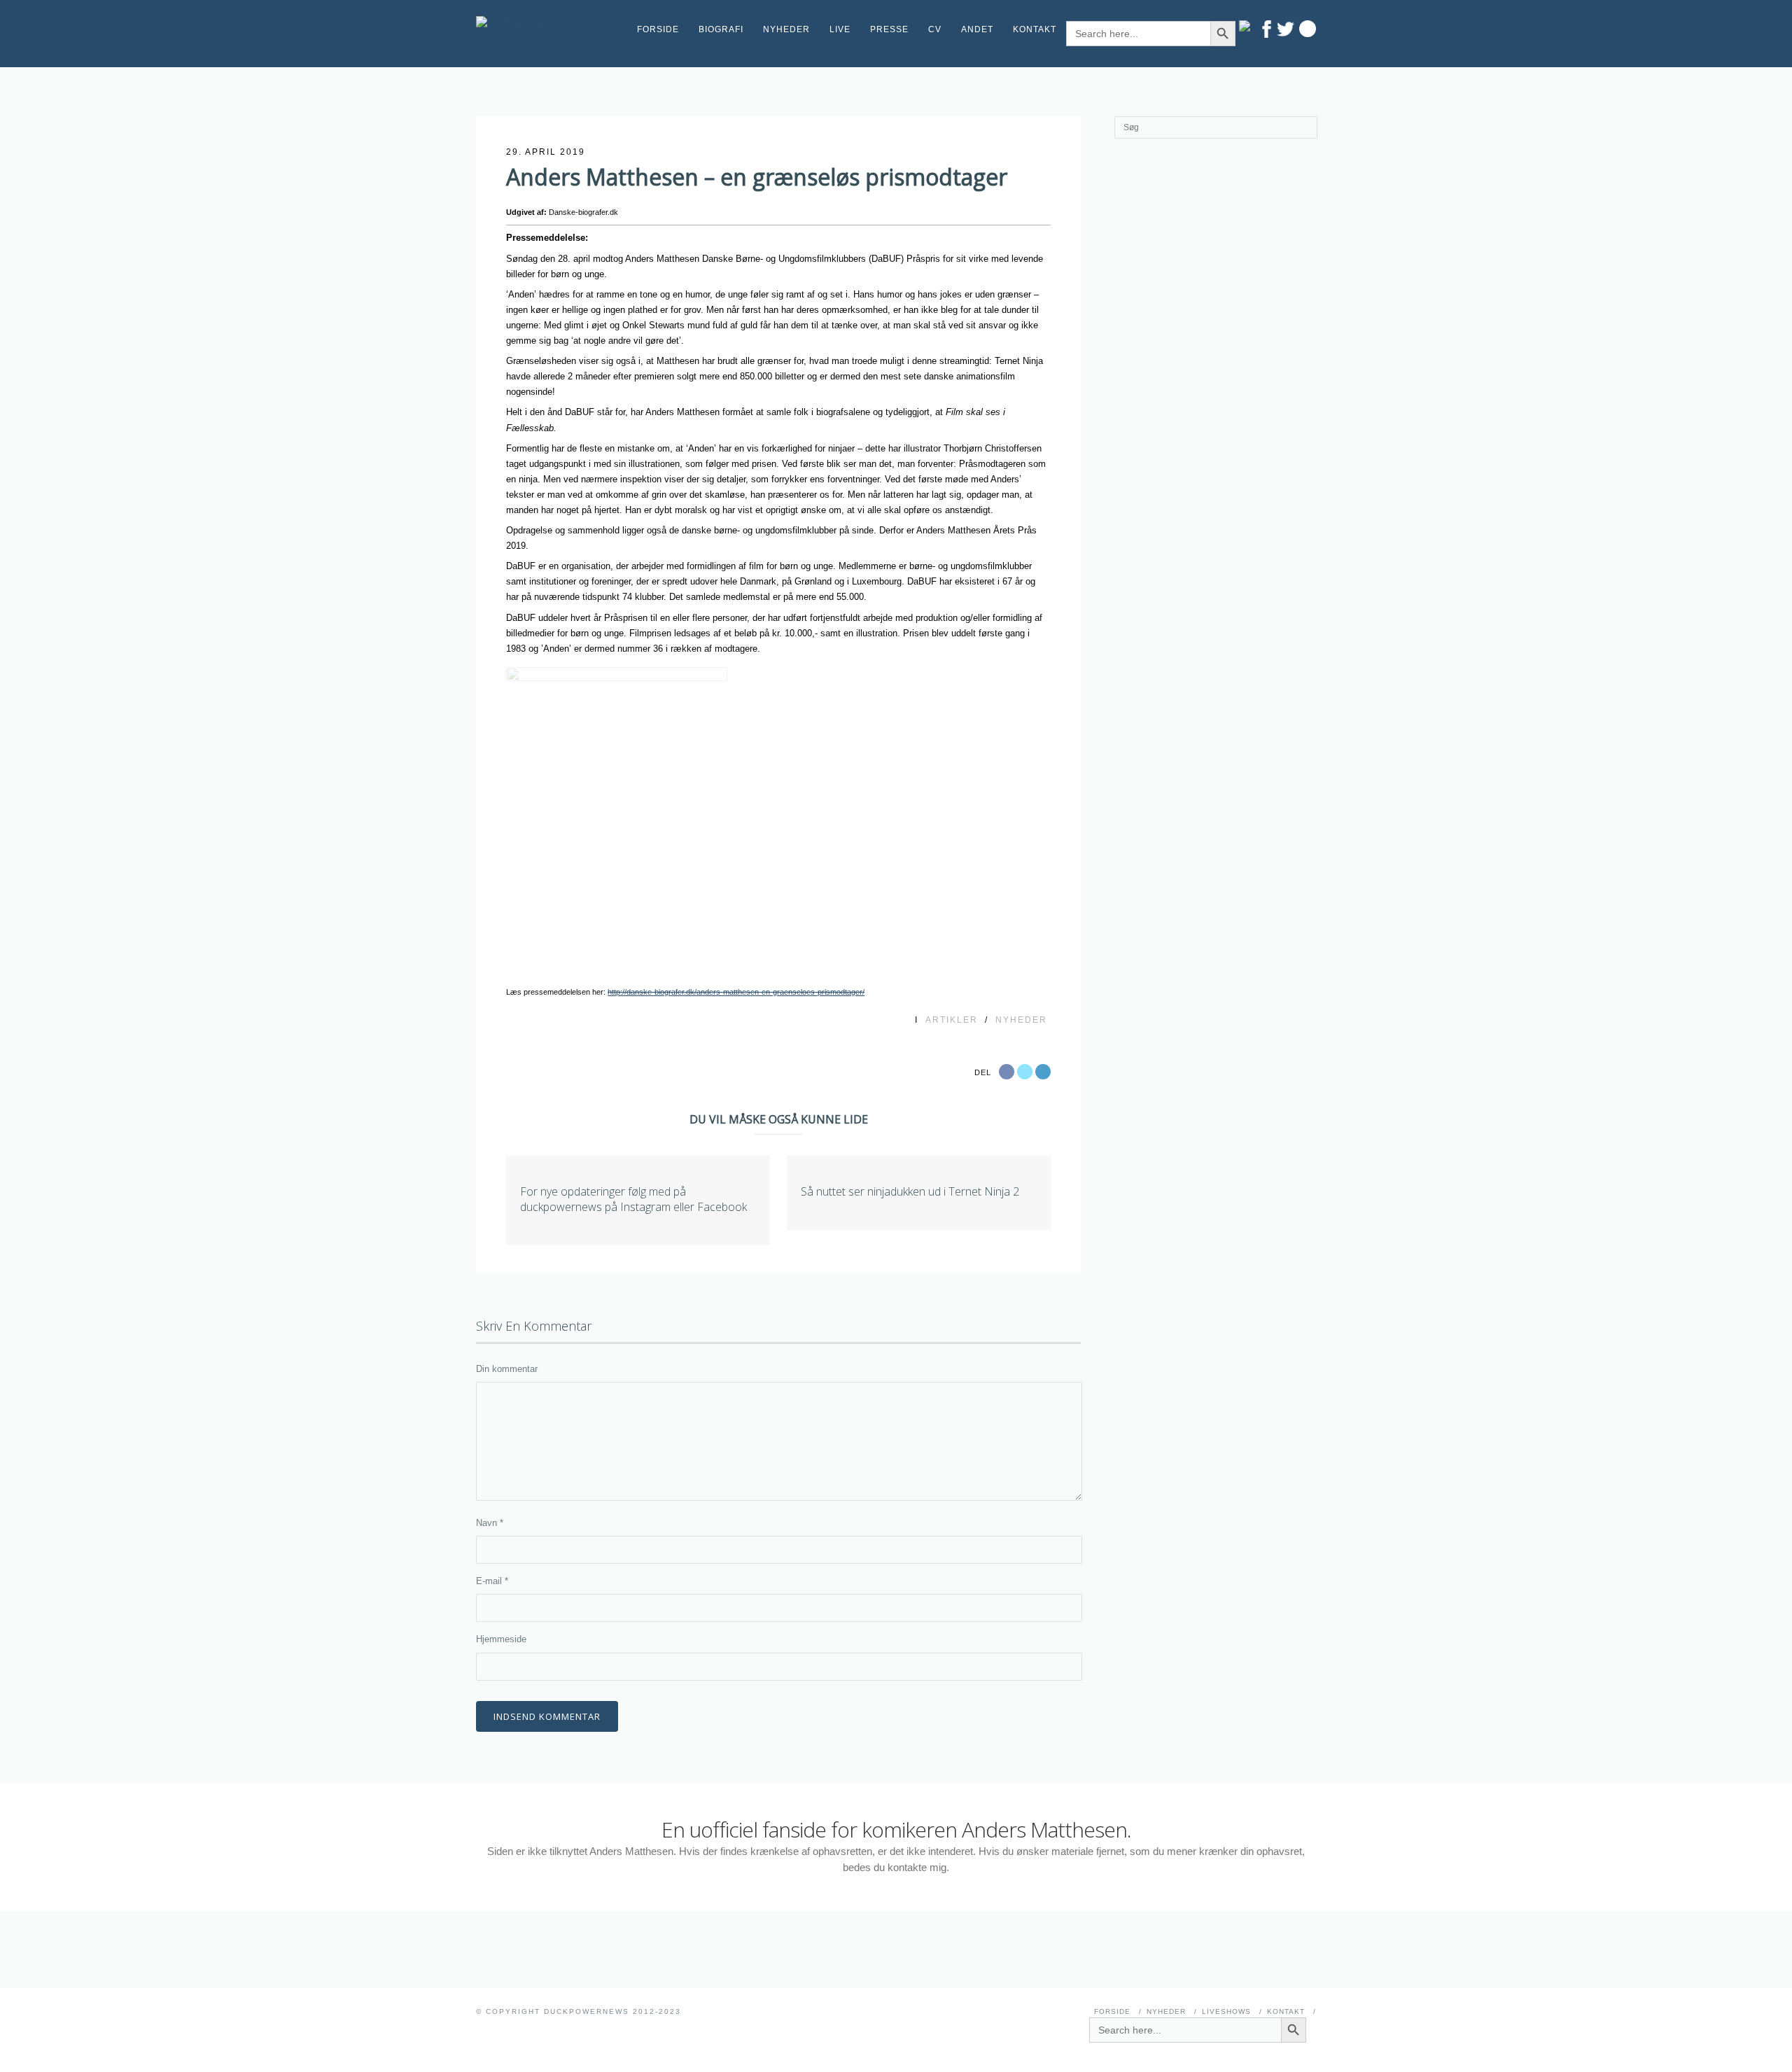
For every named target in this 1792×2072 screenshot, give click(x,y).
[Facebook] (1267, 29)
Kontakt (1035, 29)
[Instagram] (1248, 26)
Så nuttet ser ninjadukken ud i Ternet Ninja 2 (910, 1191)
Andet (977, 29)
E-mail (492, 1581)
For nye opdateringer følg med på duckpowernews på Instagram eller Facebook (633, 1199)
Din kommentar (507, 1369)
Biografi (721, 29)
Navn (490, 1523)
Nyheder (786, 29)
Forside (658, 29)
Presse (889, 29)
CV (935, 29)
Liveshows (1226, 2011)
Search (1308, 29)
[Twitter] (1286, 29)
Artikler (952, 1020)
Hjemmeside (501, 1639)
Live (840, 29)
